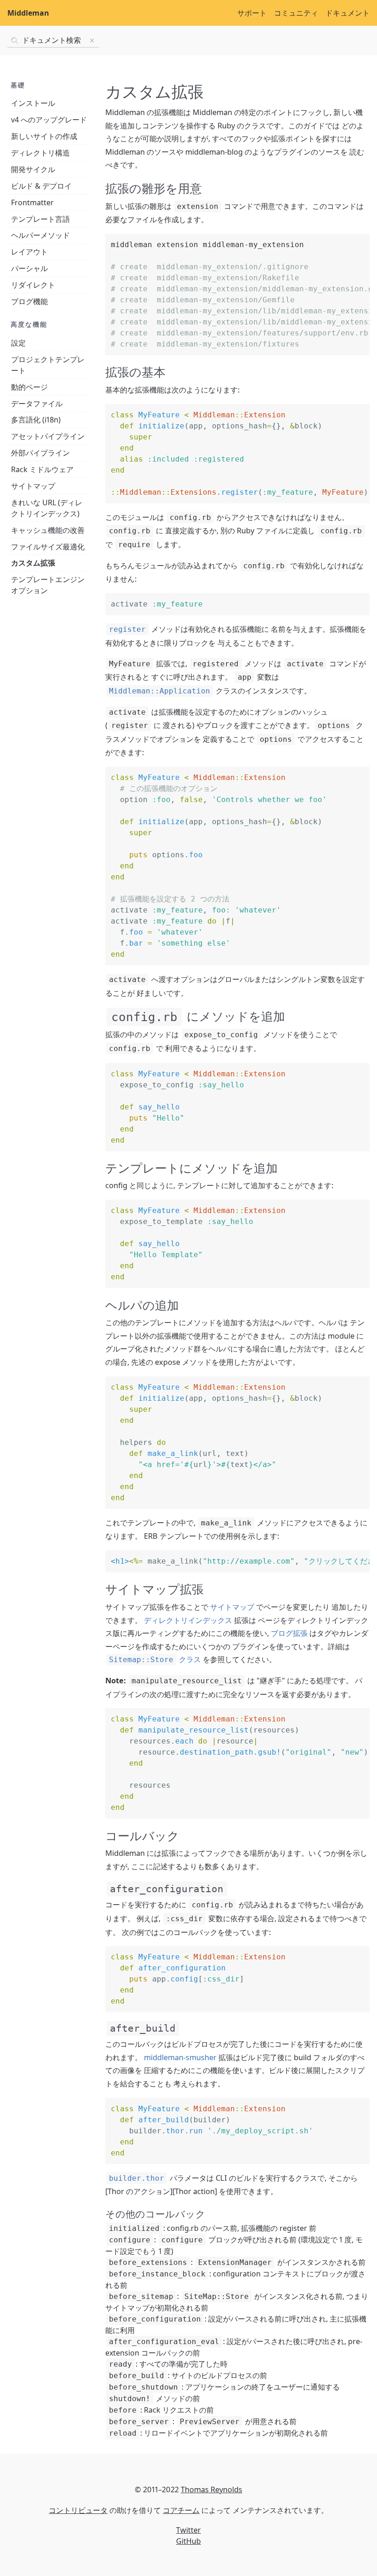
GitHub (188, 2541)
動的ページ (29, 387)
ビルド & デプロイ (41, 186)
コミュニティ (296, 13)
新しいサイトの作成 (44, 136)
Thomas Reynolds (211, 2489)
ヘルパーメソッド (40, 235)
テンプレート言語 (40, 219)
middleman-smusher (180, 2057)
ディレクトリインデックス (188, 1620)
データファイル (37, 404)
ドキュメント (348, 13)
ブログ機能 (29, 301)
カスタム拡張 (33, 563)
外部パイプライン (40, 453)
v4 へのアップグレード (49, 120)
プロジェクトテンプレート (48, 365)
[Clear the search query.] (92, 40)
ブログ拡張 (289, 1633)
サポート (252, 13)
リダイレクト (33, 285)
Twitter (188, 2530)
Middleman (28, 13)
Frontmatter (32, 202)
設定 (18, 343)
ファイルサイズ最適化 (48, 547)
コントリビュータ (78, 2510)
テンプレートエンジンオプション (48, 585)
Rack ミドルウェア (42, 469)
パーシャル (29, 268)
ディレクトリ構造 (40, 153)
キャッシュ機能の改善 (48, 530)
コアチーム (181, 2510)
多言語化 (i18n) (36, 420)
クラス (155, 1659)
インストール (33, 103)
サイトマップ (33, 486)
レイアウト (29, 252)
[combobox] (53, 40)
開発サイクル (33, 169)
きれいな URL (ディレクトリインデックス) (47, 508)
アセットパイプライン (48, 436)
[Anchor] (208, 188)
